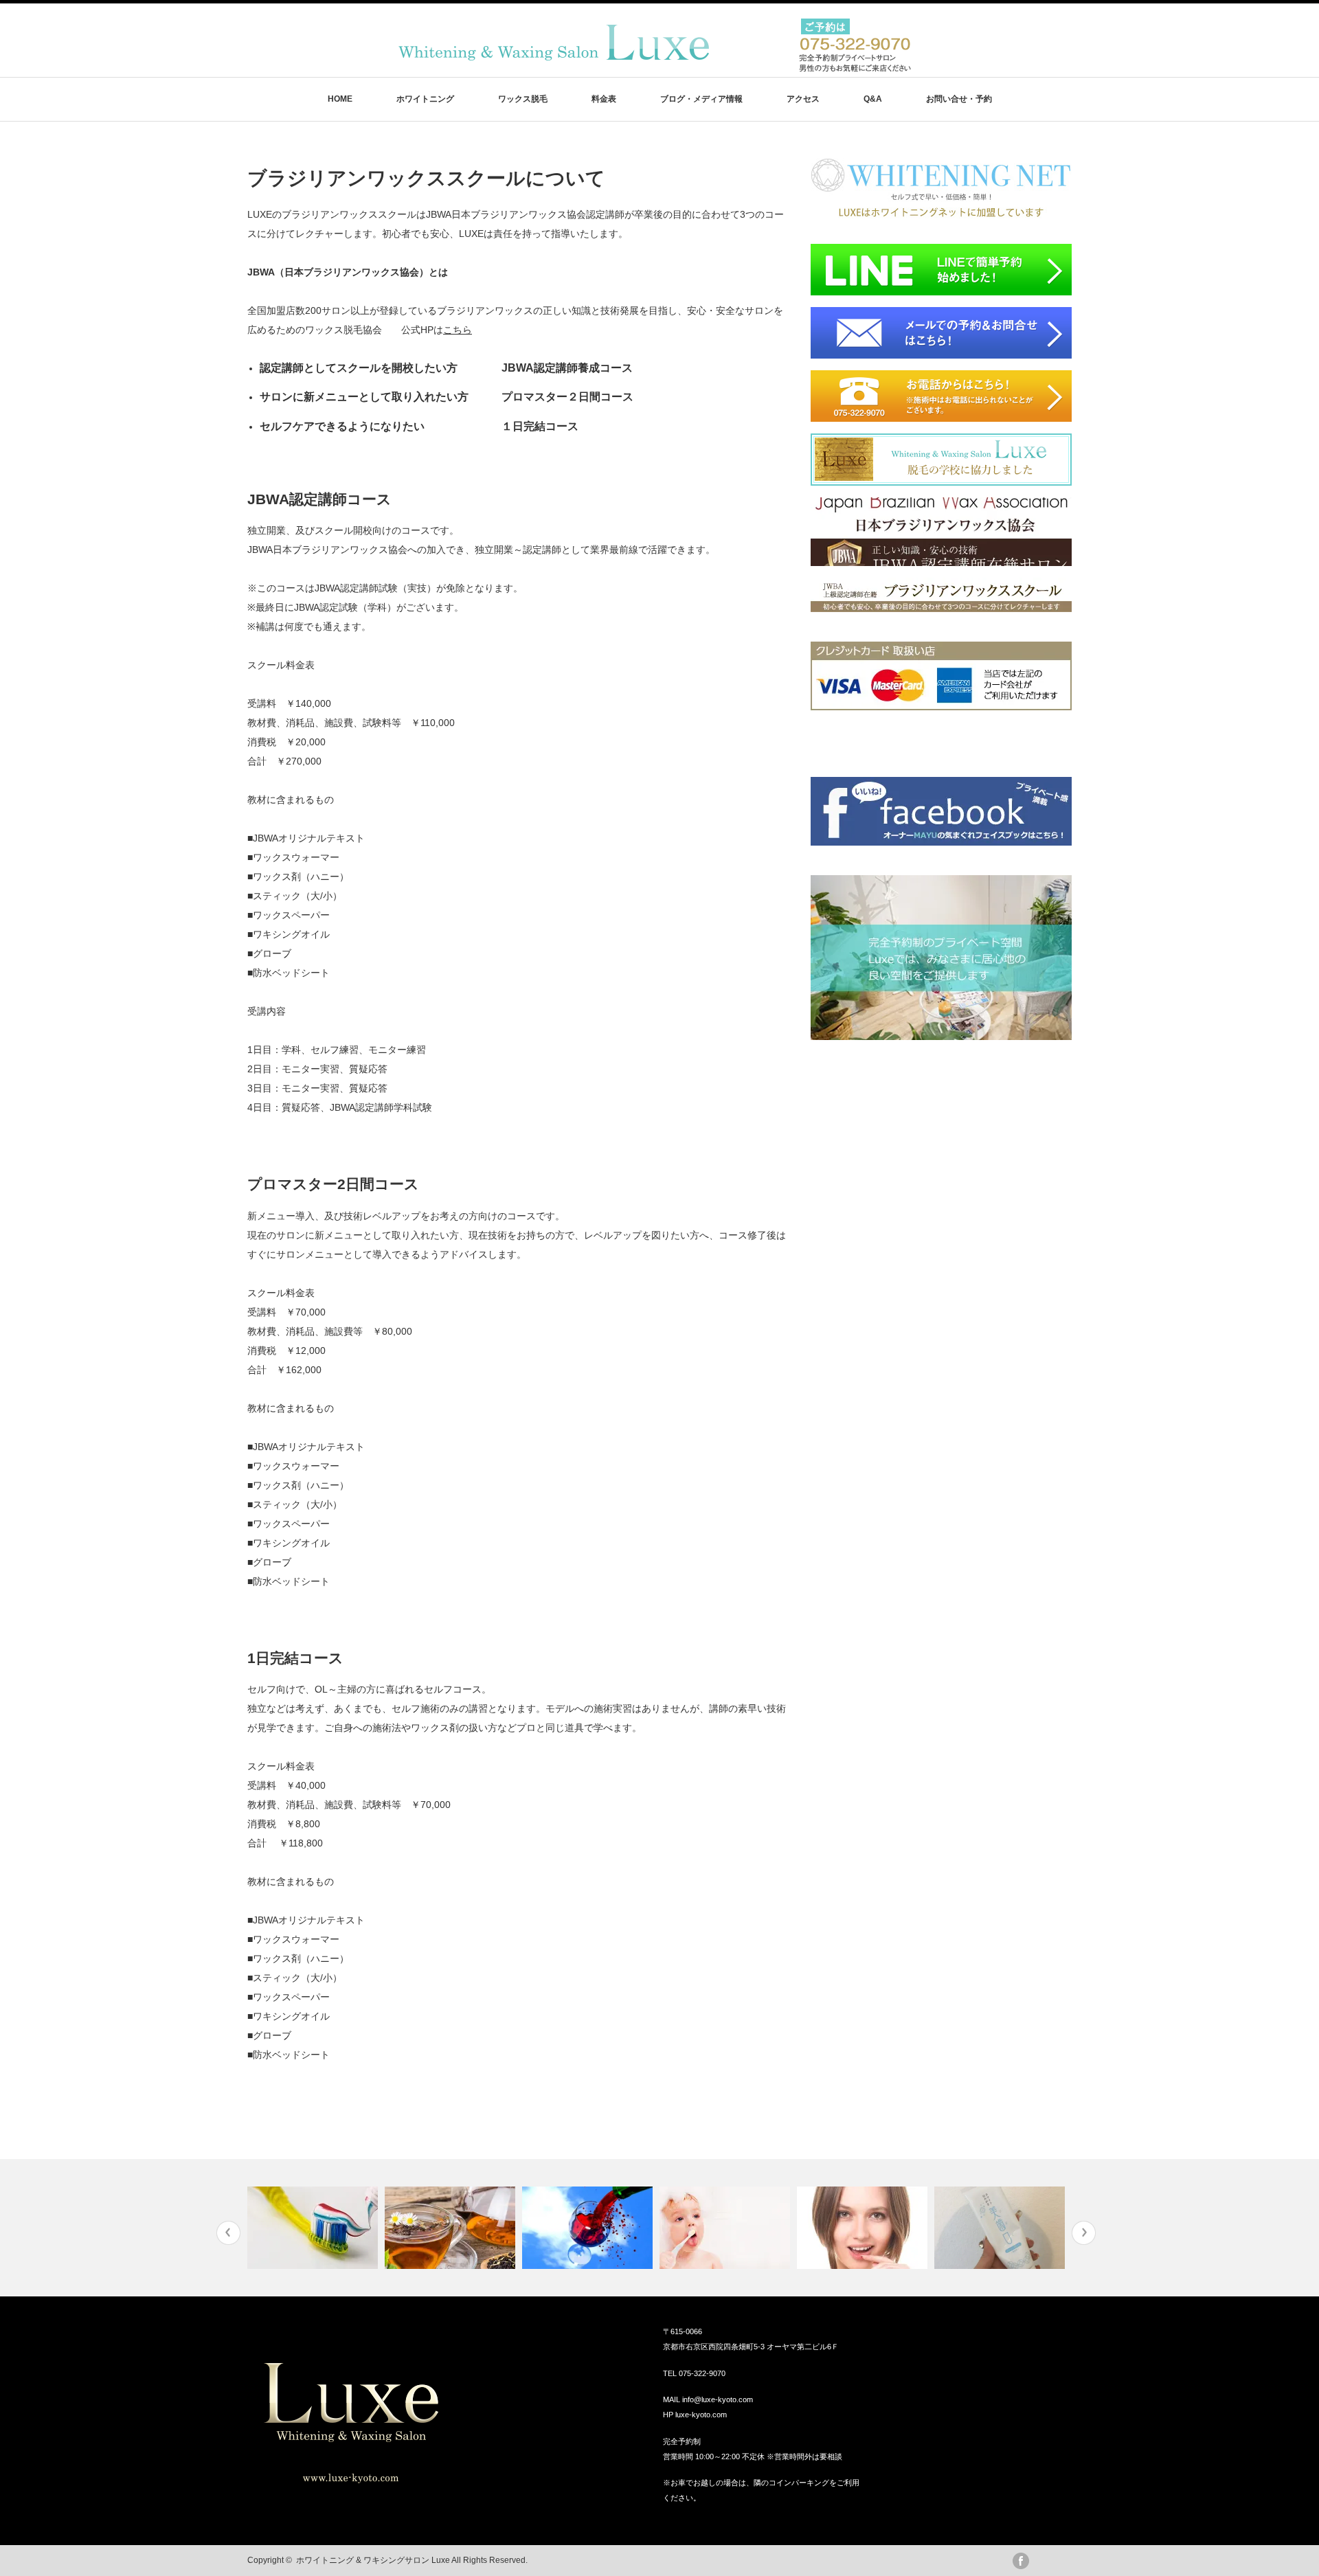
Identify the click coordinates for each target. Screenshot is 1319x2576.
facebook (1021, 2561)
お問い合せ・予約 (959, 99)
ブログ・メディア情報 (701, 99)
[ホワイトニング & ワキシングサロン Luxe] (652, 68)
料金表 (604, 99)
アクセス (803, 99)
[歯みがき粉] (1001, 2228)
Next (1084, 2233)
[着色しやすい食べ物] (589, 2228)
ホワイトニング (425, 99)
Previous (228, 2233)
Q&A (873, 99)
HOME (340, 99)
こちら (458, 330)
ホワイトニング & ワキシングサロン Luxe (373, 2560)
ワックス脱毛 (523, 99)
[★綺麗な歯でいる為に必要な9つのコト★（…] (864, 2228)
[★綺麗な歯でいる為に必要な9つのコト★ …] (314, 2228)
